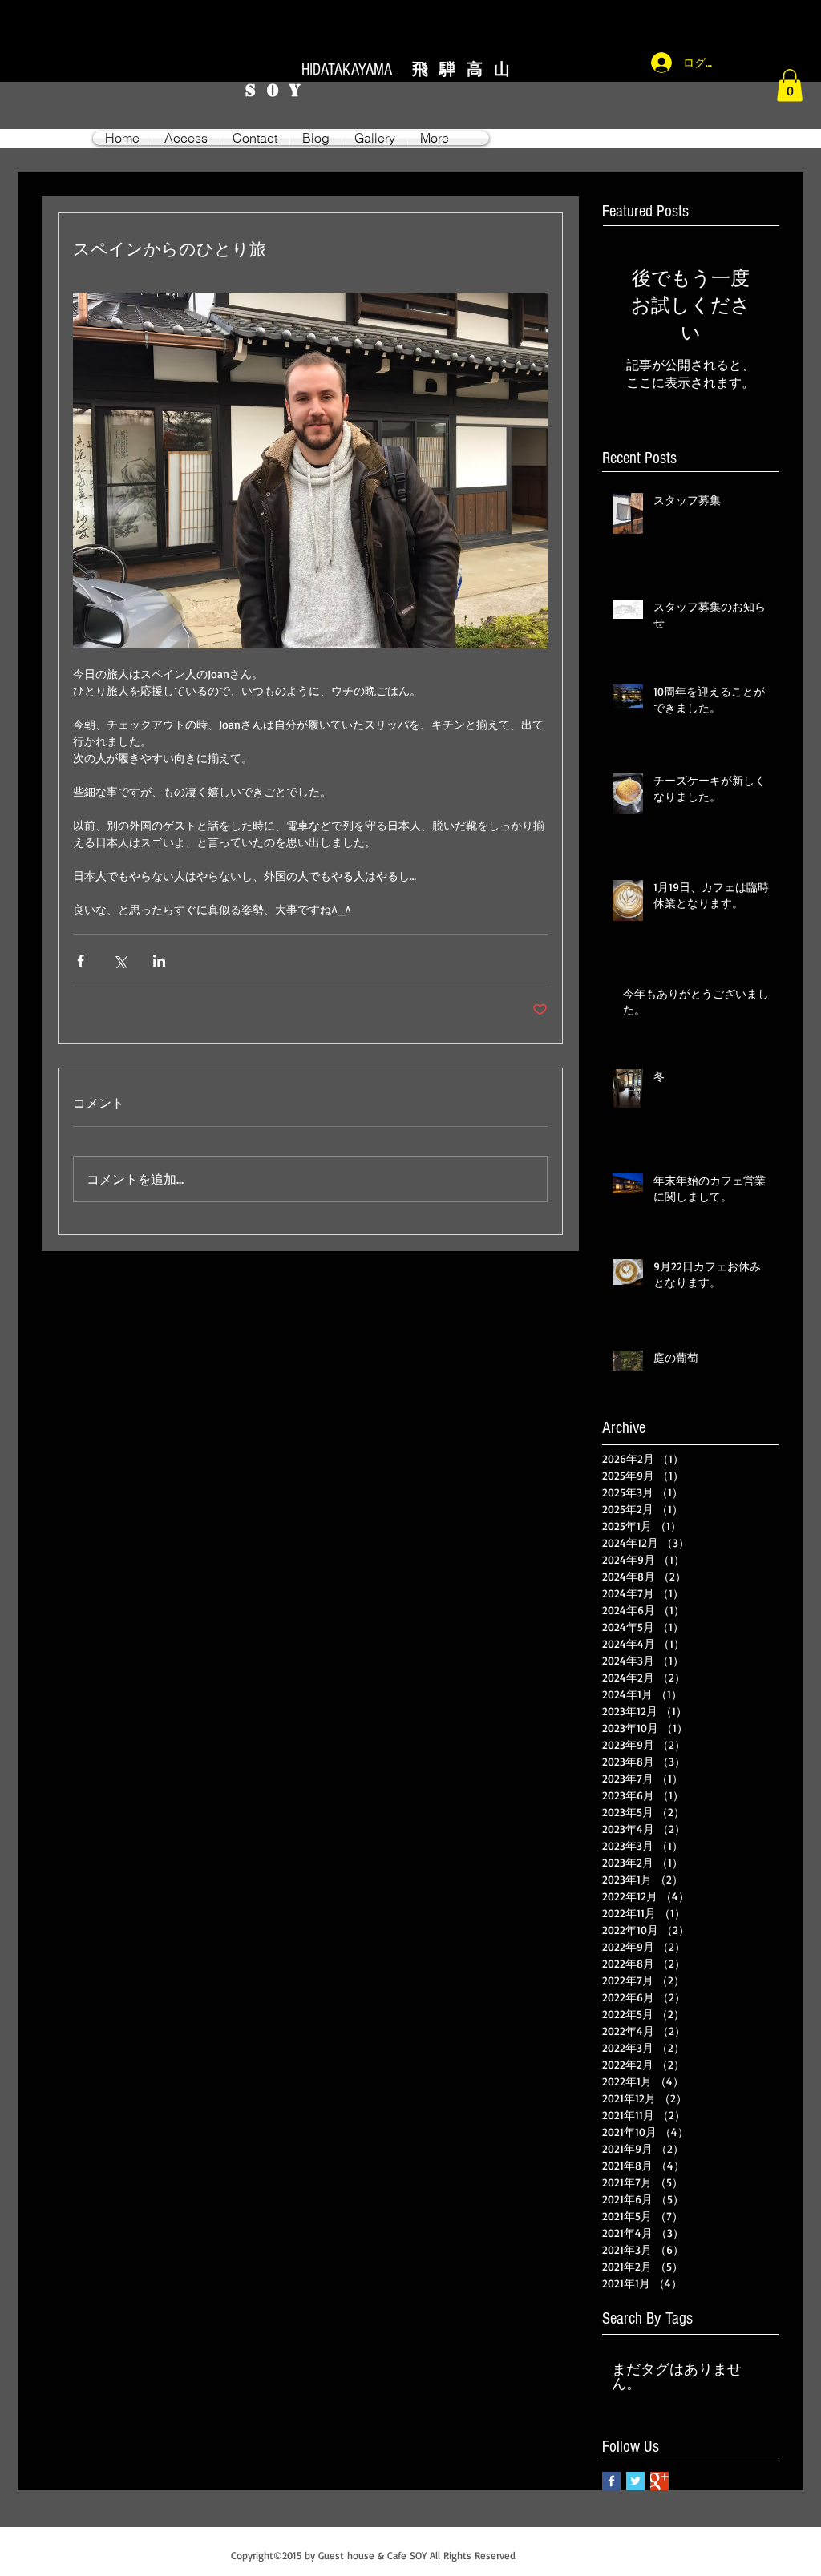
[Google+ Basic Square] (659, 2481)
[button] (790, 85)
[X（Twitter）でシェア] (120, 961)
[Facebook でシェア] (81, 961)
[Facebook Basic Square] (611, 2481)
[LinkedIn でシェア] (159, 961)
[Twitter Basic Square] (635, 2481)
